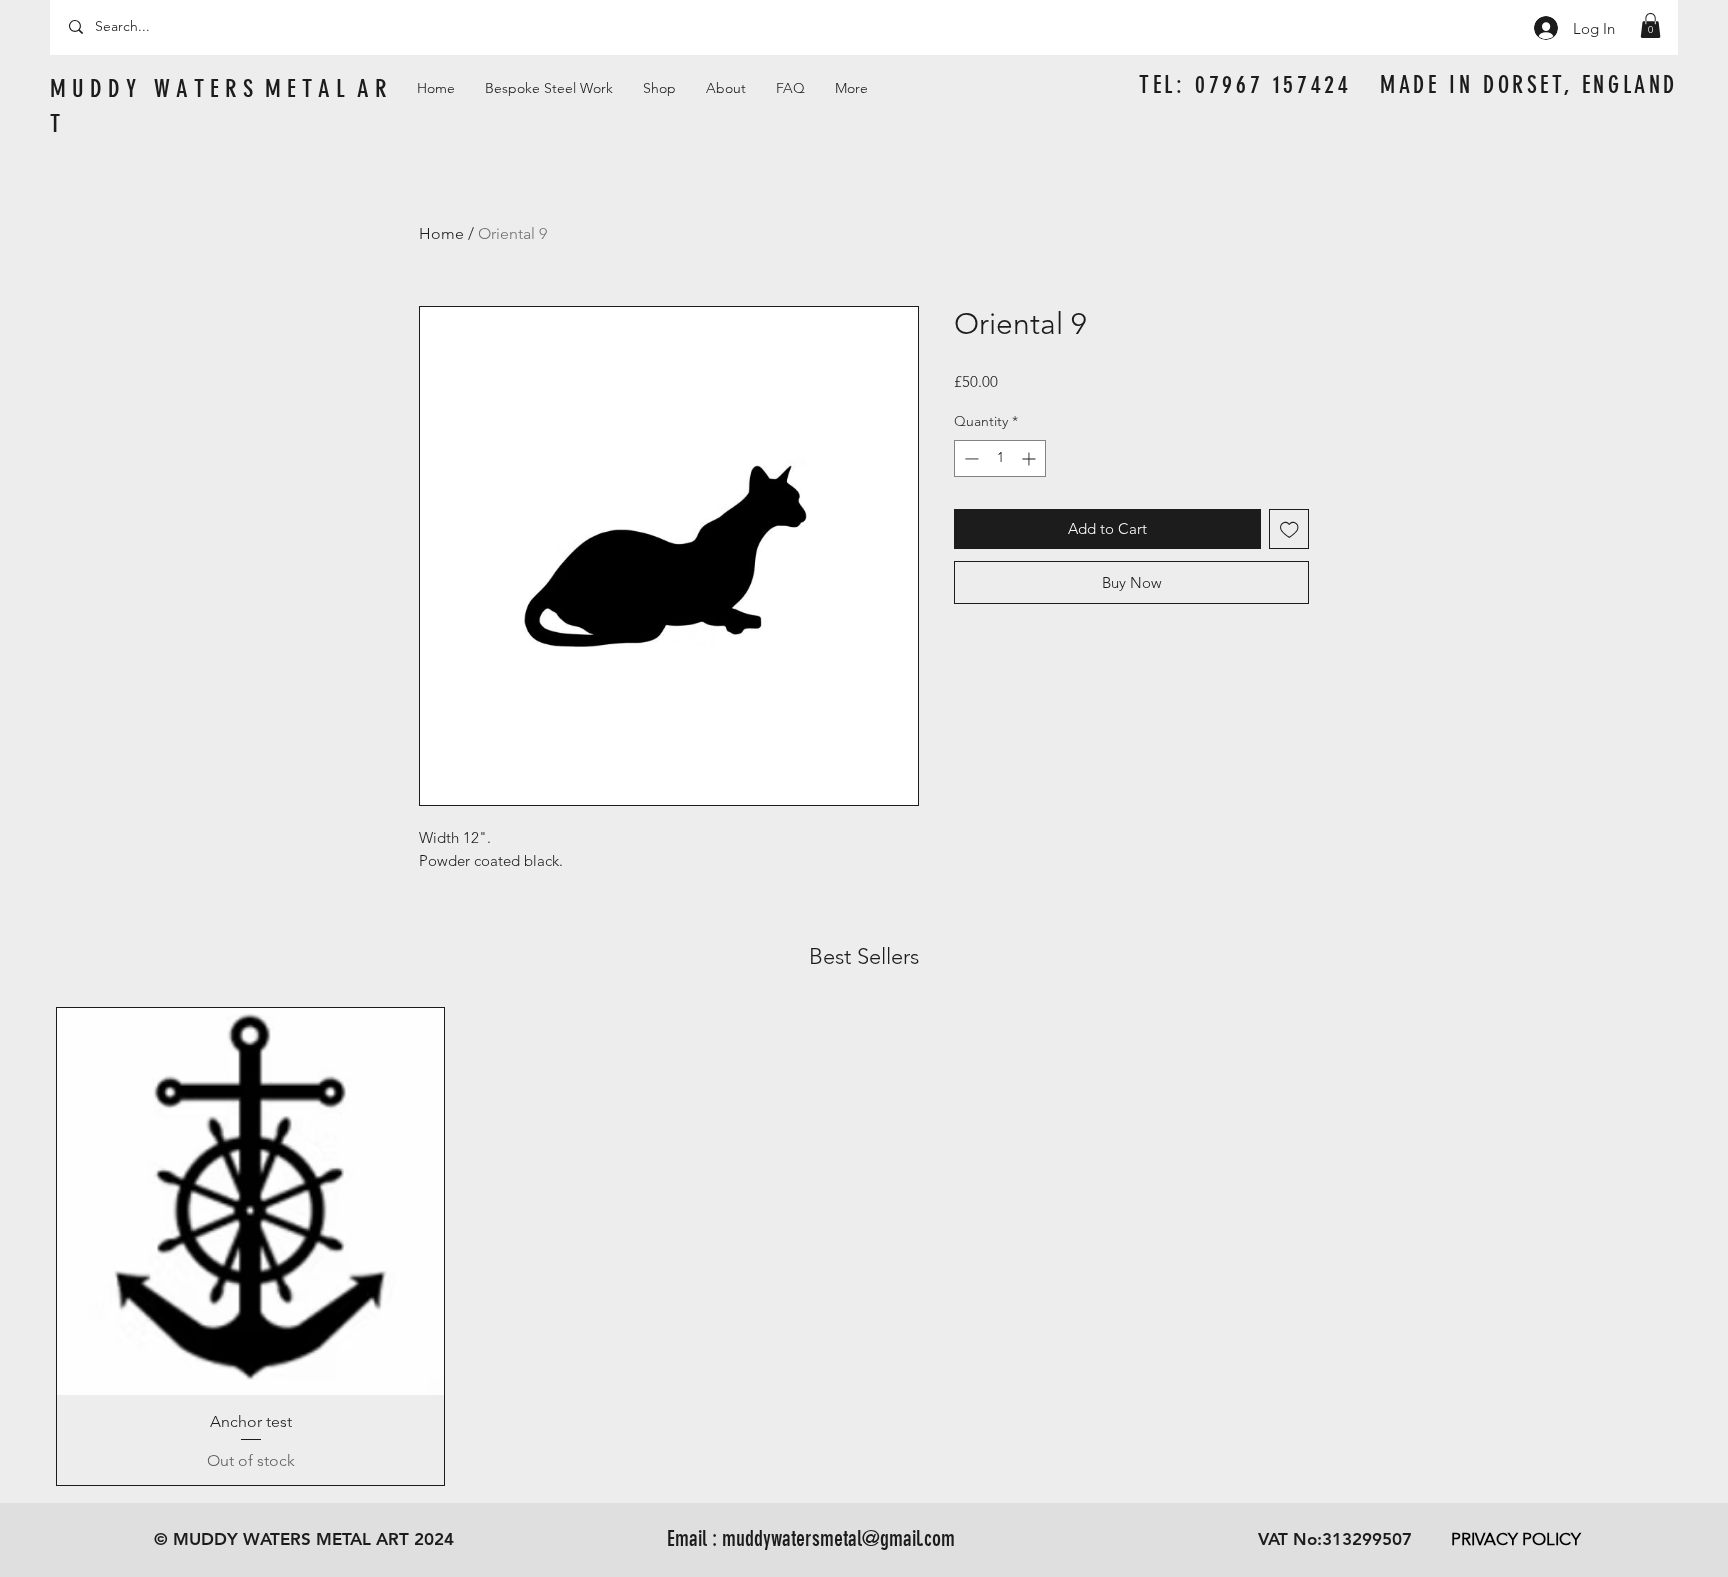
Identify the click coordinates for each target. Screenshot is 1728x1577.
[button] (1650, 25)
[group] (864, 1246)
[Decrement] (969, 458)
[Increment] (1030, 458)
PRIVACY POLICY (1516, 1539)
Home (441, 233)
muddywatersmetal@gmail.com (838, 1538)
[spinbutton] (1000, 458)
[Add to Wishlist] (1289, 529)
